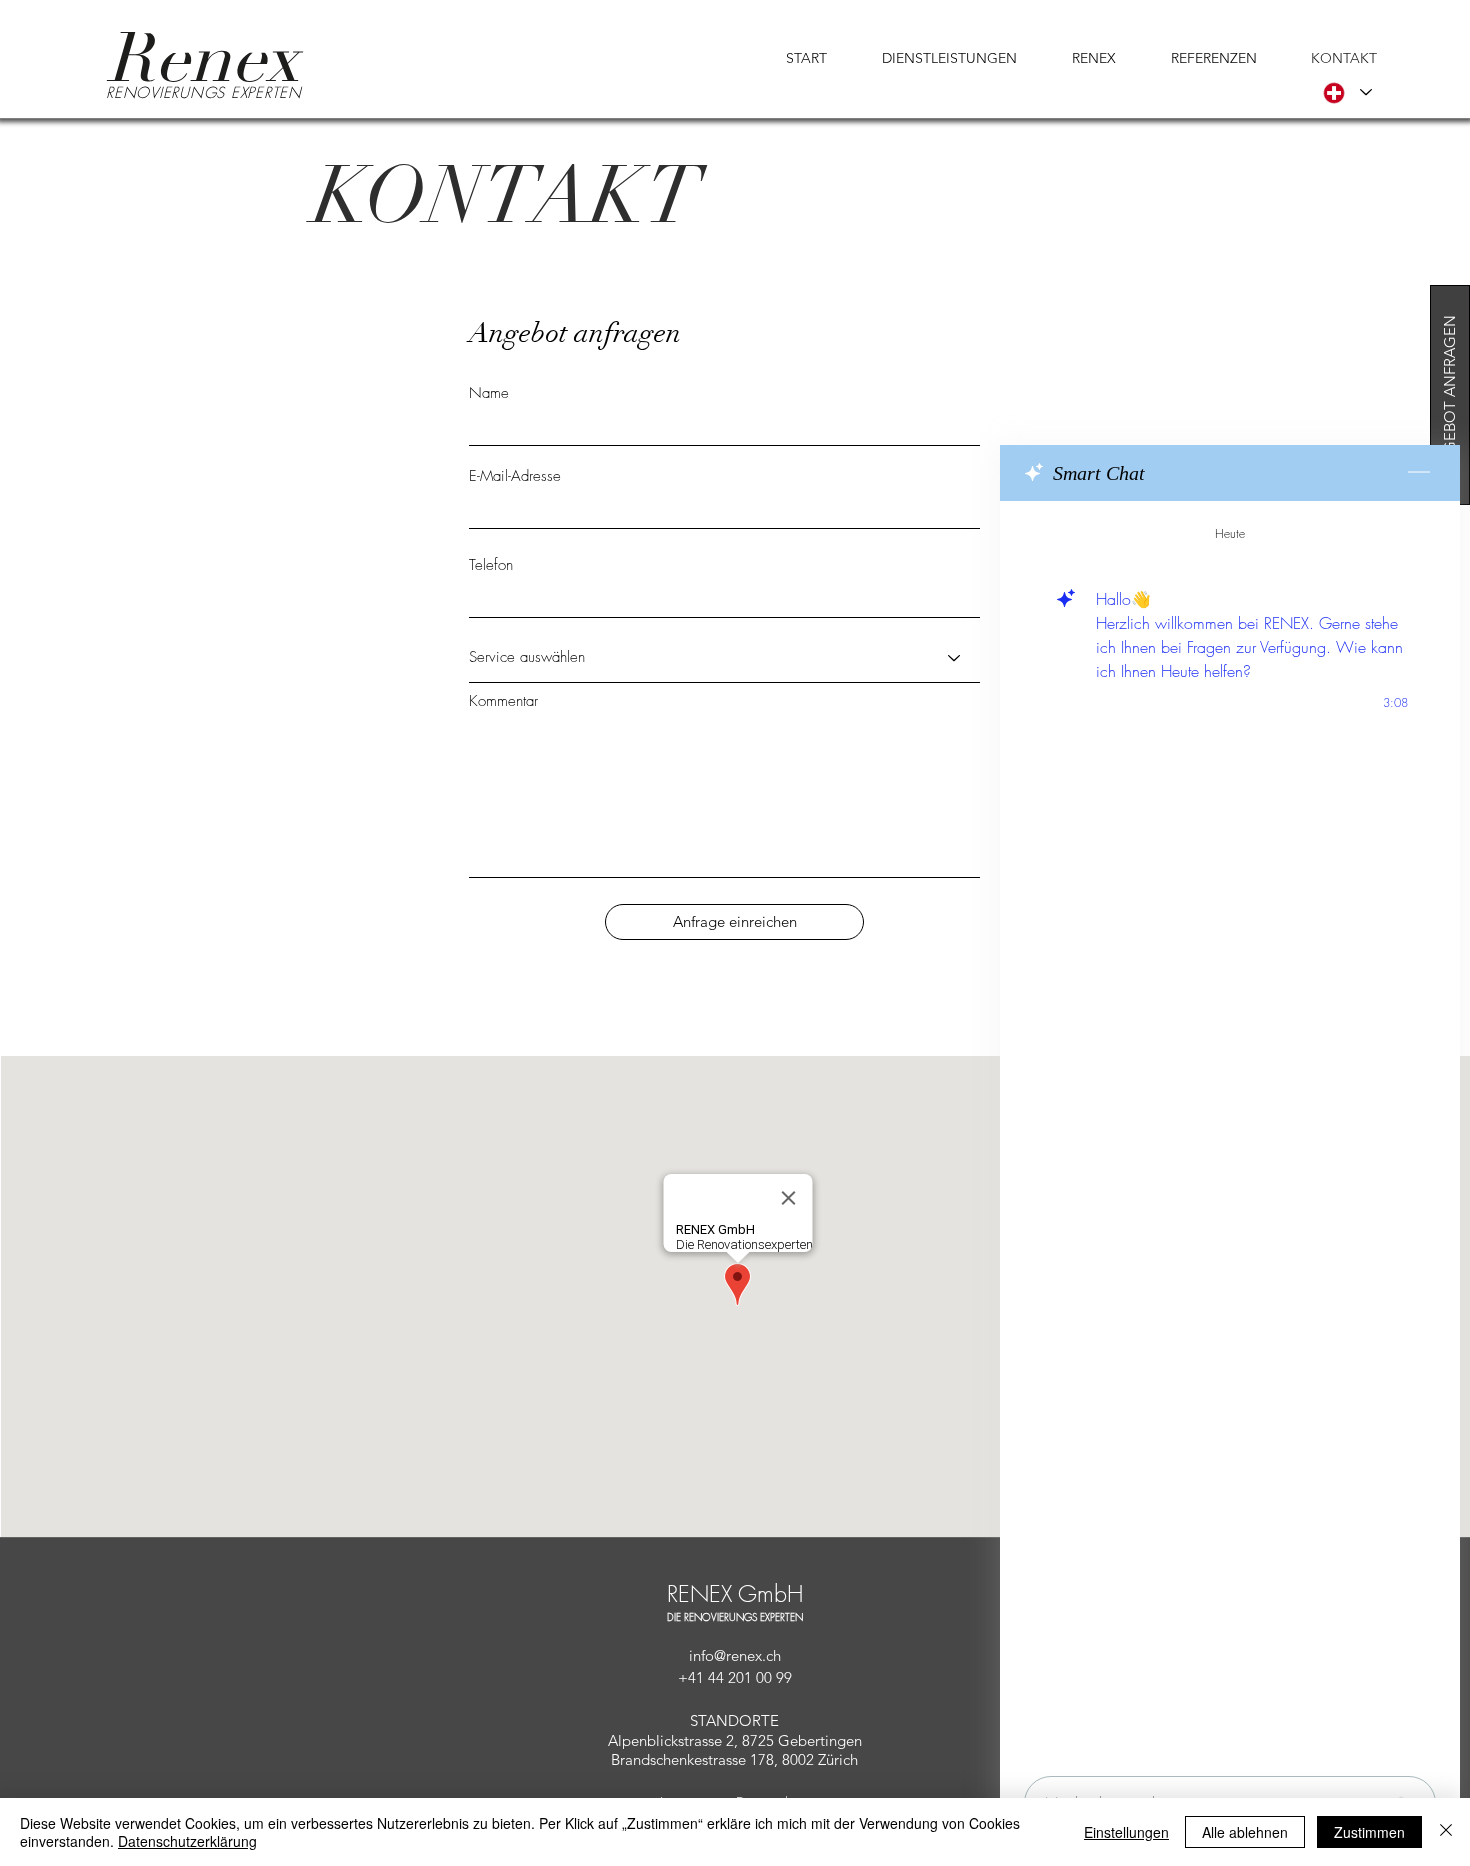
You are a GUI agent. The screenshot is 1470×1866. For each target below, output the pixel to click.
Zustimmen (1369, 1832)
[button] (932, 58)
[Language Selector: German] (1347, 92)
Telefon (491, 565)
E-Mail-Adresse (515, 476)
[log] (1230, 1132)
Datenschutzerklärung (187, 1841)
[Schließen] (1446, 1832)
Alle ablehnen (1245, 1832)
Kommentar (503, 701)
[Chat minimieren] (1419, 473)
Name (489, 393)
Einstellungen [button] (1126, 1832)
